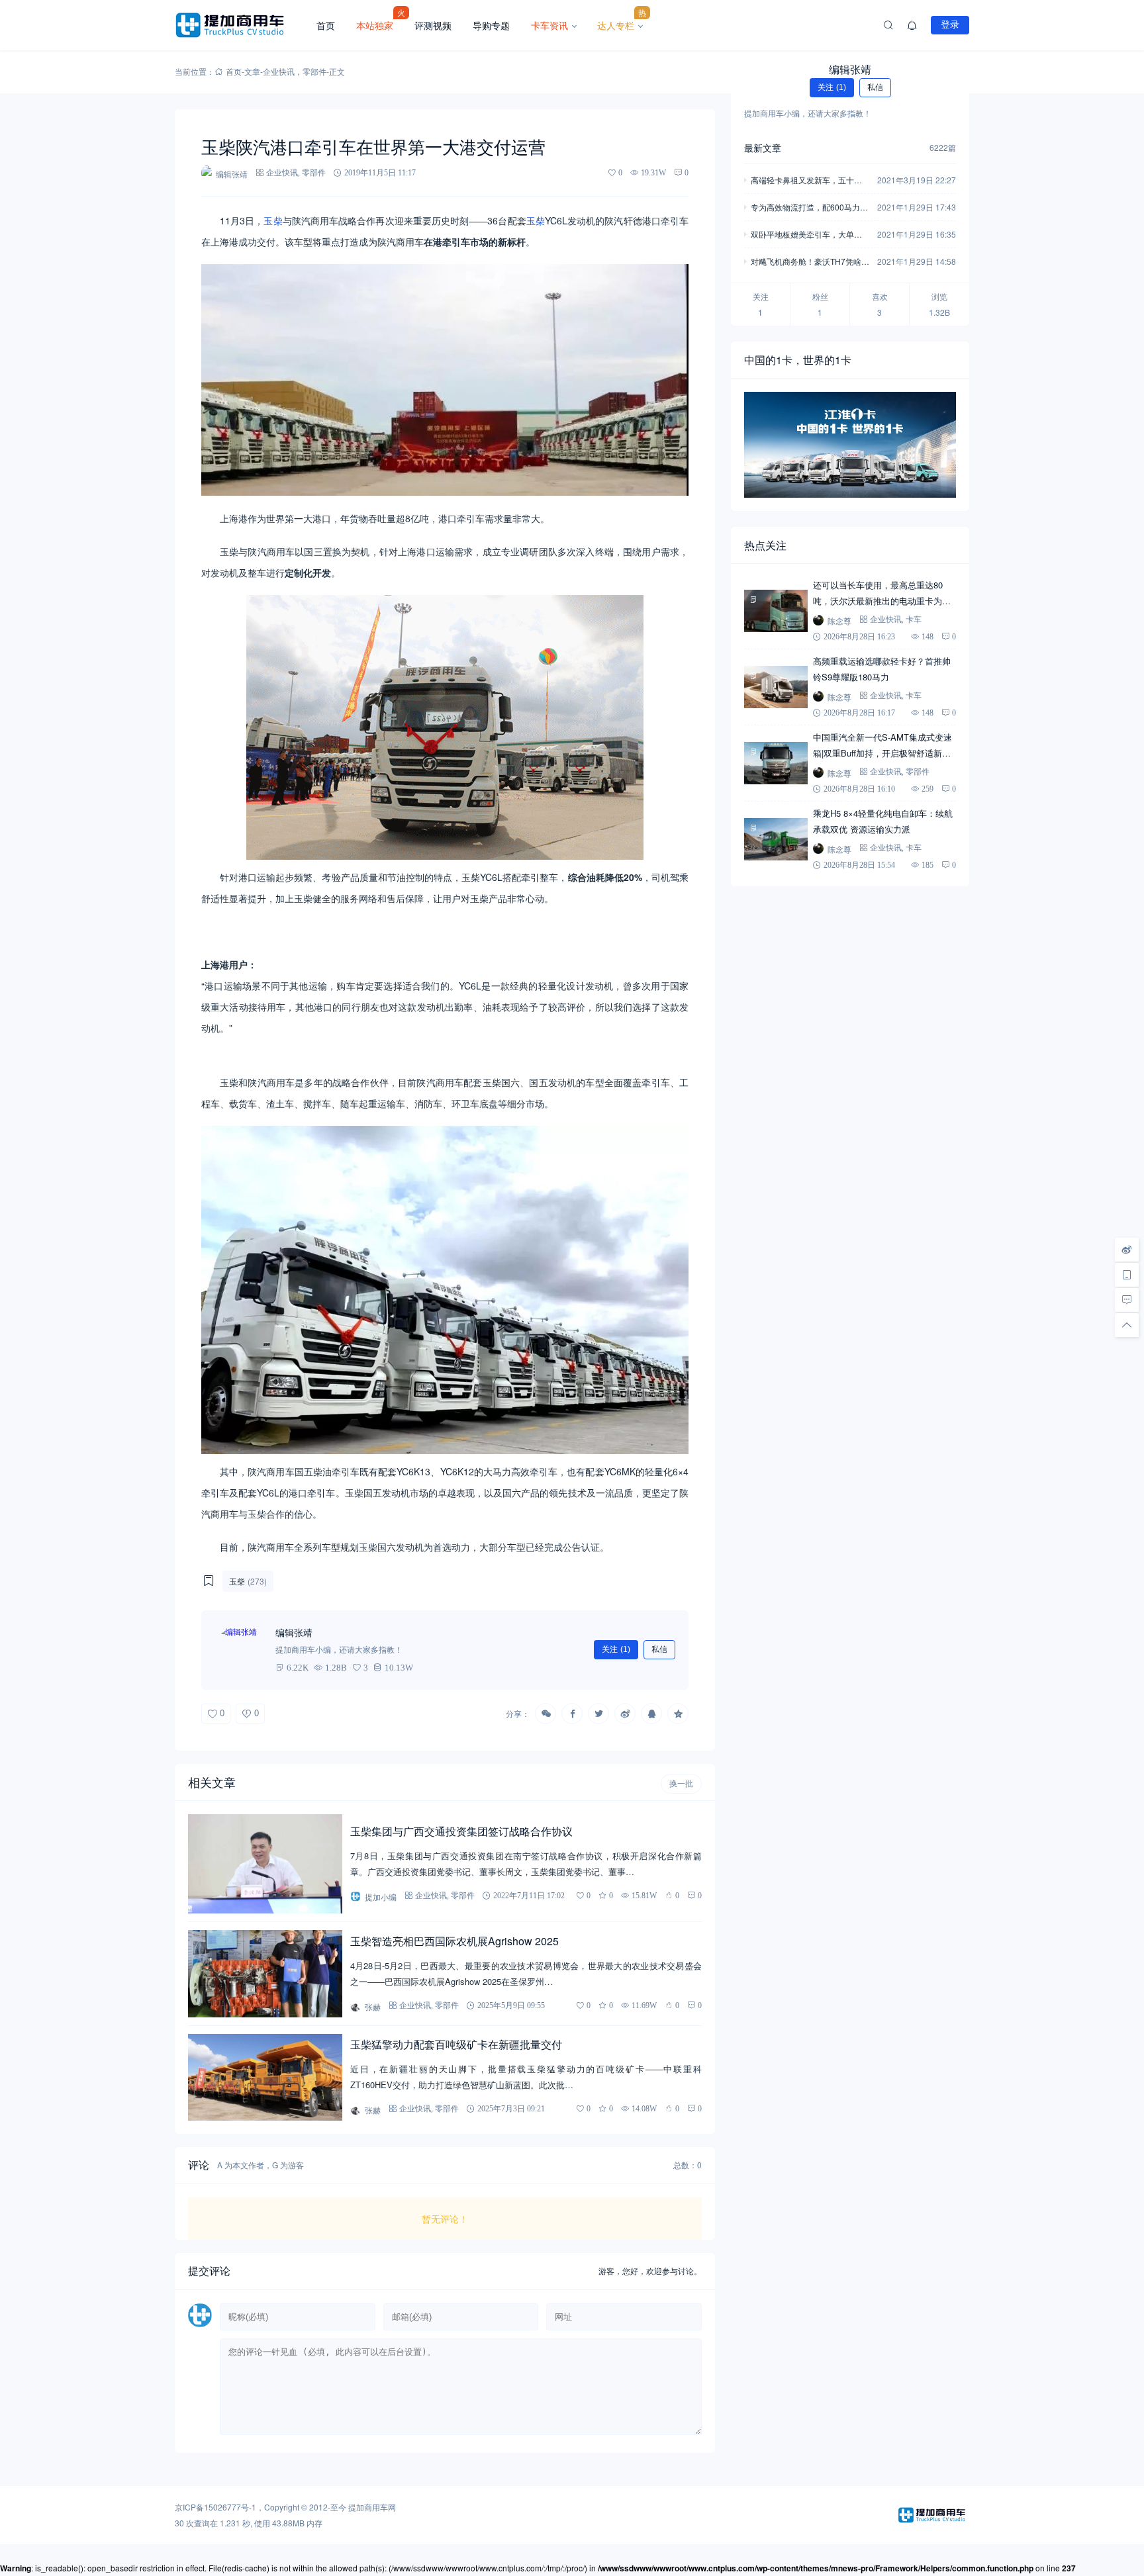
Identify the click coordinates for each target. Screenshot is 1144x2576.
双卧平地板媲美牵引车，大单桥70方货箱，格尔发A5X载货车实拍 (809, 235)
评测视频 (433, 25)
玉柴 (273, 220)
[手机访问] (1127, 1275)
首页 (326, 25)
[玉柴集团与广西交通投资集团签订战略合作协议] (265, 1864)
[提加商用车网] (240, 25)
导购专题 (491, 25)
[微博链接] (1127, 1250)
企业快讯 (279, 71)
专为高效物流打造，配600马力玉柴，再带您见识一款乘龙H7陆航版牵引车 (809, 208)
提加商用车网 (372, 2507)
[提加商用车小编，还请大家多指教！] (241, 1650)
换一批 (681, 1784)
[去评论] (1127, 1300)
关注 (616, 1649)
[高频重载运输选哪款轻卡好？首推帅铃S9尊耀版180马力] (776, 687)
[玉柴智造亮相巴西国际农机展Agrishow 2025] (265, 1973)
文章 (252, 71)
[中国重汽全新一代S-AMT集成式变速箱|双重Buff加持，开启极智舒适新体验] (776, 763)
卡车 (914, 619)
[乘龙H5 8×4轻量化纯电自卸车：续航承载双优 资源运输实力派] (776, 839)
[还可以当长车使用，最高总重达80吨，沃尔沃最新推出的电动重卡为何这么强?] (776, 611)
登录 (950, 24)
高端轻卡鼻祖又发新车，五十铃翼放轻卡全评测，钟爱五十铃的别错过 (806, 181)
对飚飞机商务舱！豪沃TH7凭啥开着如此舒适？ (810, 262)
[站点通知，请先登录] (912, 25)
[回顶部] (1127, 1325)
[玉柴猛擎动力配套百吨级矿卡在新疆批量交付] (265, 2077)
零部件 (314, 71)
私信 (659, 1649)
